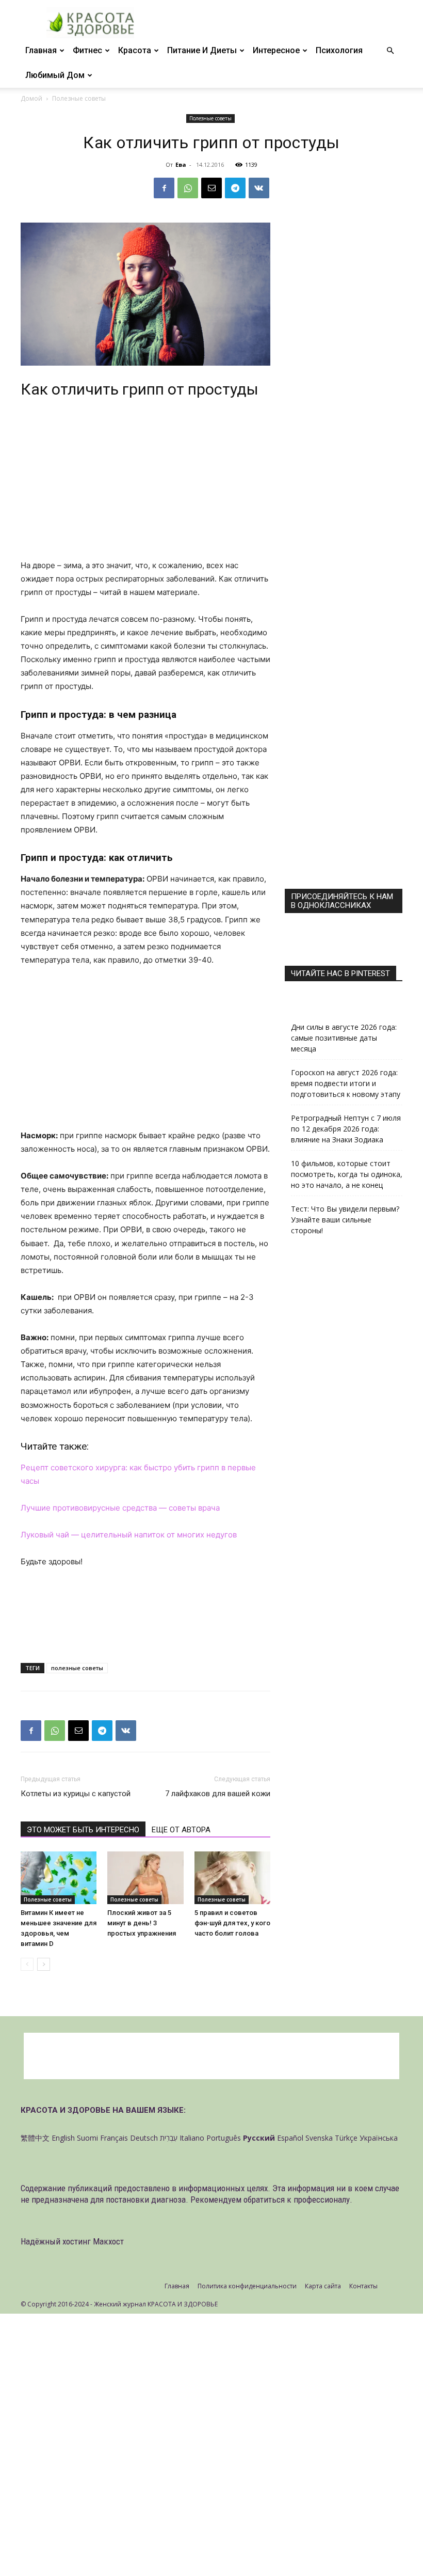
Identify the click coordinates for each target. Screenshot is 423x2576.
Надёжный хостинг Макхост (72, 2241)
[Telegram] (235, 188)
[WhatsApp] (188, 188)
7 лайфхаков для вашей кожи (218, 1794)
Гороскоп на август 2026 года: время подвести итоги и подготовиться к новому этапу (346, 1083)
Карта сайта (323, 2286)
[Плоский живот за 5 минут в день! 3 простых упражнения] (145, 1878)
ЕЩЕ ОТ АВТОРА (181, 1830)
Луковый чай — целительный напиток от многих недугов (129, 1535)
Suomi (87, 2138)
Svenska (319, 2138)
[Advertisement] (145, 482)
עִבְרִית (169, 2138)
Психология (339, 50)
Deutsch (144, 2138)
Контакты (363, 2286)
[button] (390, 51)
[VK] (259, 188)
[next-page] (44, 1964)
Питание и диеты (202, 50)
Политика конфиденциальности (247, 2286)
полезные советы (77, 1668)
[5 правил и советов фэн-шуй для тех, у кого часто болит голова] (232, 1878)
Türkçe (346, 2138)
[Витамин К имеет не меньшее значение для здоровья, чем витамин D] (59, 1878)
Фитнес (87, 50)
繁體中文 (35, 2138)
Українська (379, 2138)
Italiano (192, 2138)
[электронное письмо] (211, 188)
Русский (259, 2138)
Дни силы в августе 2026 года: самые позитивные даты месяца (344, 1038)
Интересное (276, 50)
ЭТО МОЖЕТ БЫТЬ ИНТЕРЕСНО (83, 1830)
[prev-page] (27, 1964)
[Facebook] (164, 188)
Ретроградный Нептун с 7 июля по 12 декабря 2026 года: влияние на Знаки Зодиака (346, 1129)
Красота (135, 50)
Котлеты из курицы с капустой (76, 1794)
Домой (31, 98)
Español (290, 2138)
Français (114, 2138)
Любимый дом (55, 75)
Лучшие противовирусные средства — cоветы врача (120, 1508)
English (63, 2138)
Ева (181, 164)
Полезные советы (210, 118)
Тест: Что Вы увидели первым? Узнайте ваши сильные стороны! (345, 1220)
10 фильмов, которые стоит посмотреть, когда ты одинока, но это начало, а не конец (347, 1174)
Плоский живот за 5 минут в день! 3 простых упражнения (142, 1923)
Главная (41, 50)
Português (224, 2138)
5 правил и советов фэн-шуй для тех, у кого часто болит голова (232, 1923)
